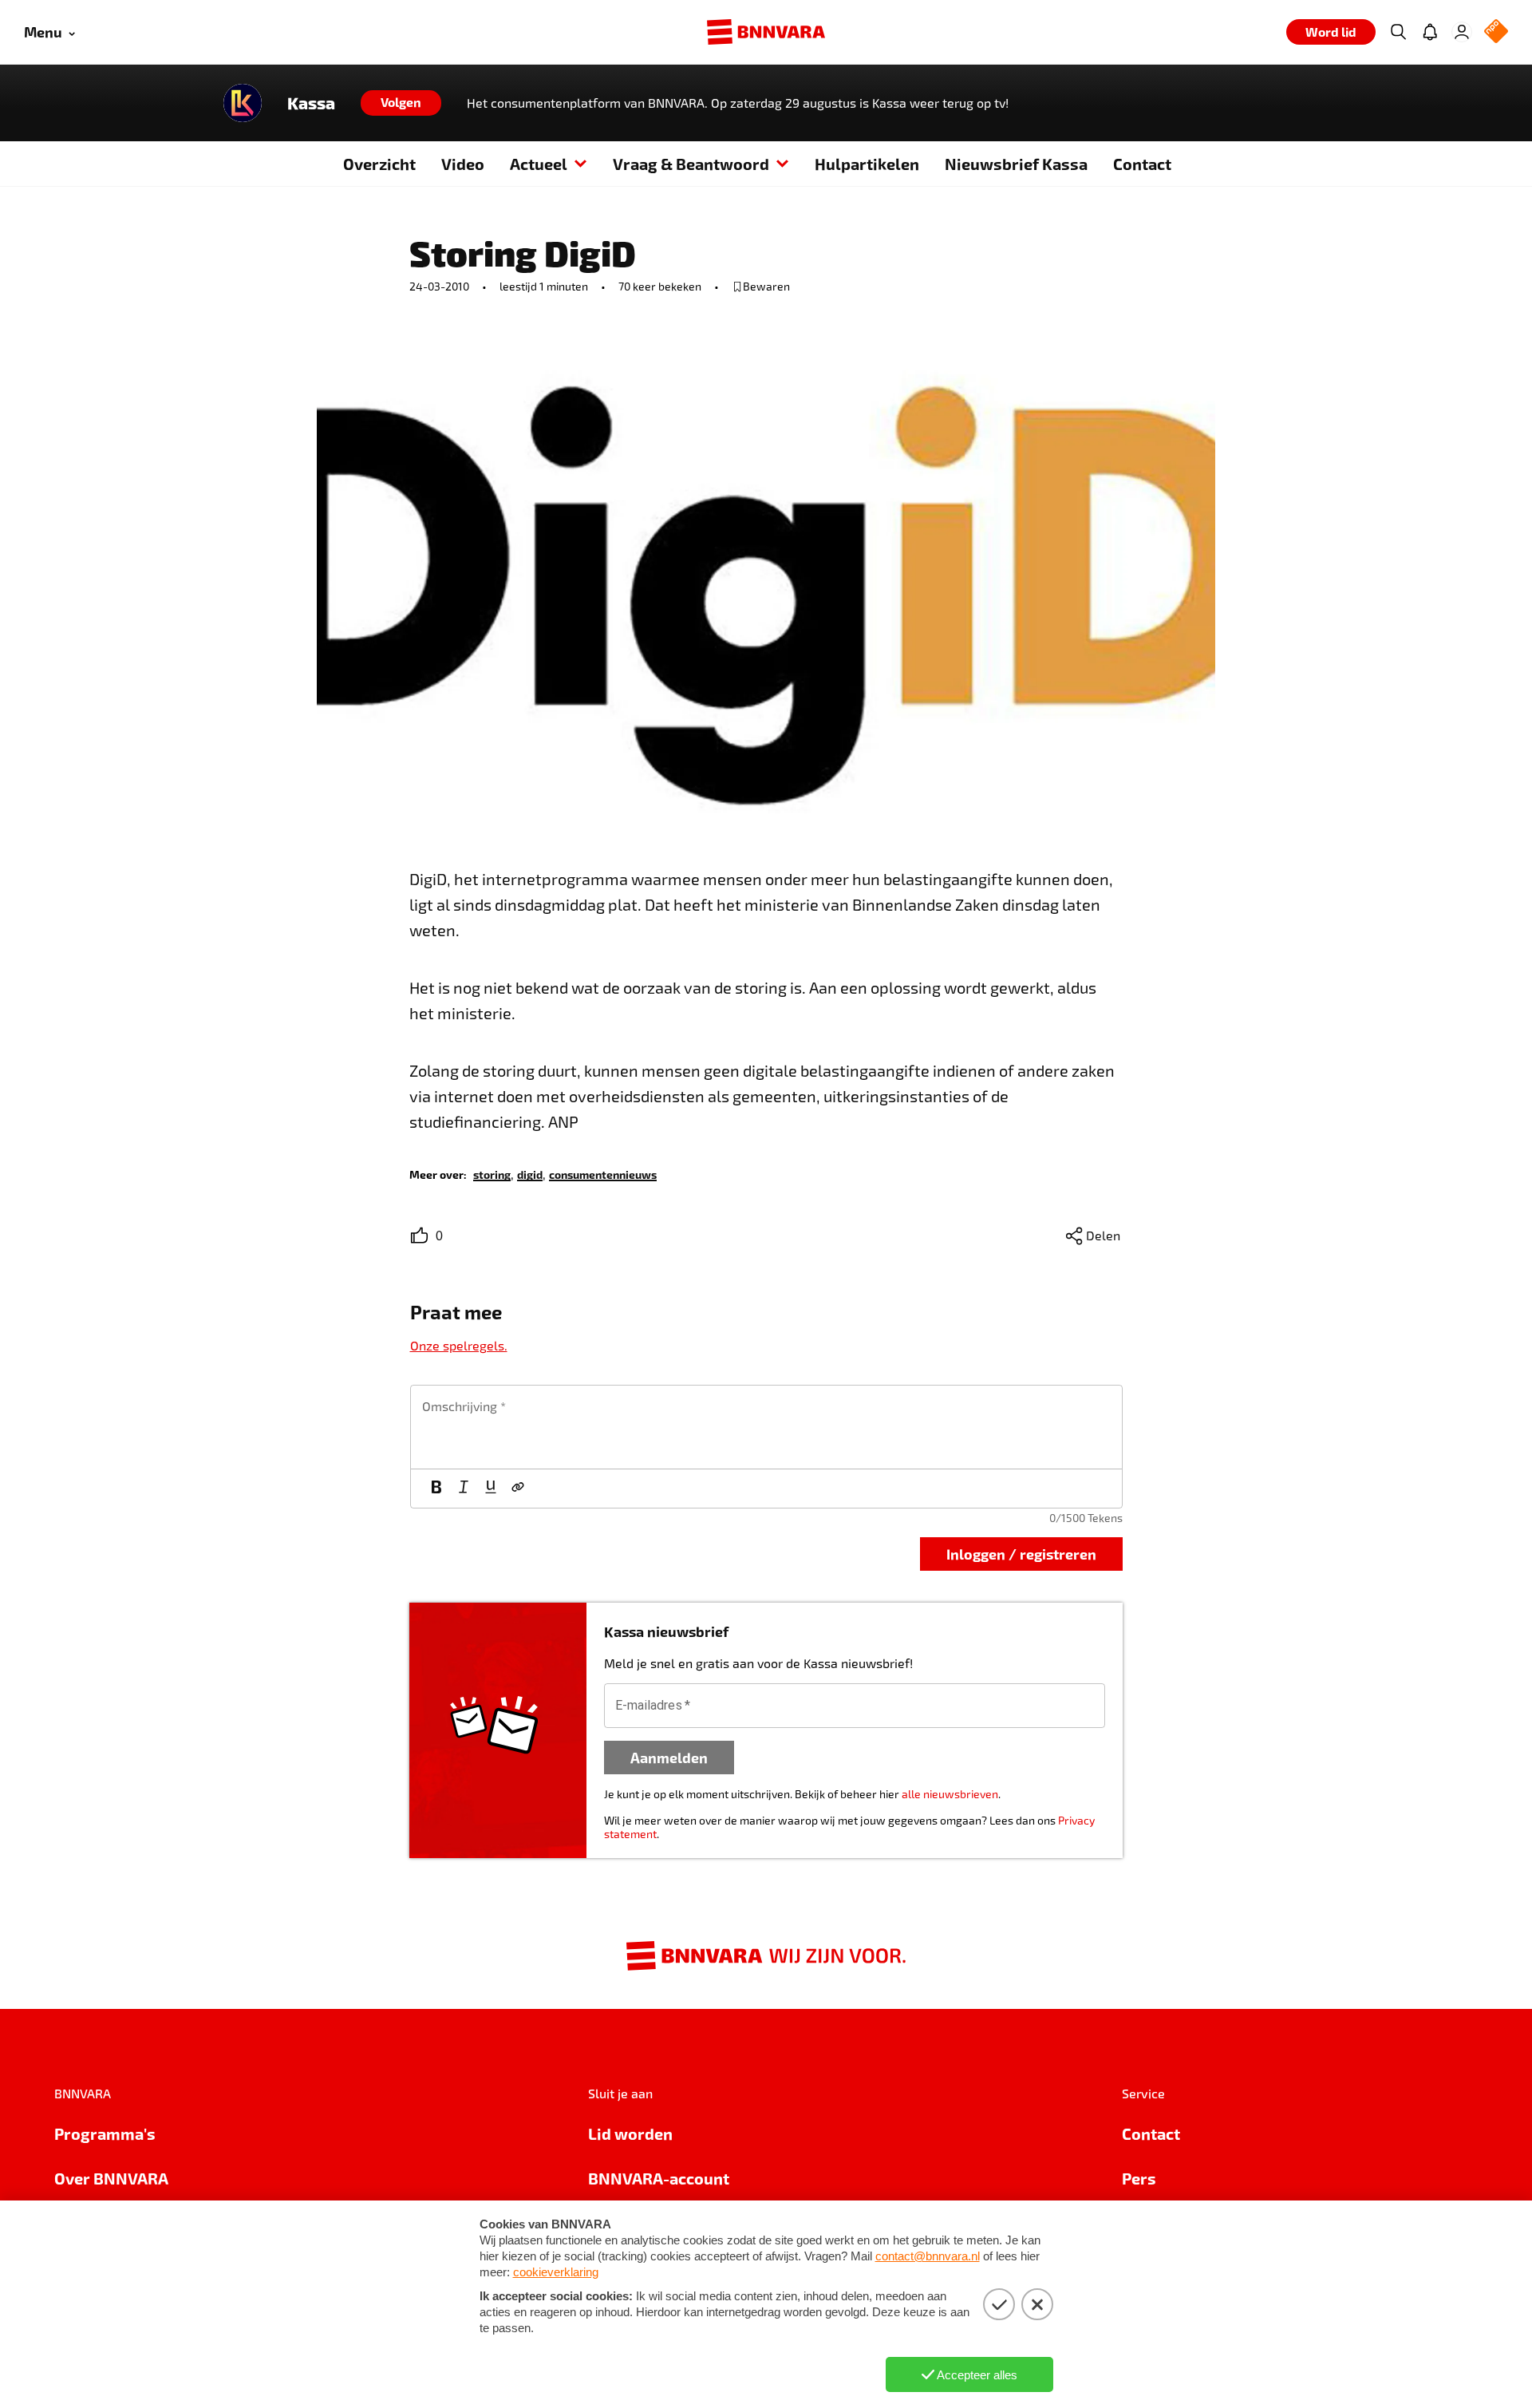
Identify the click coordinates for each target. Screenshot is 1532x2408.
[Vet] (436, 1489)
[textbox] (766, 1427)
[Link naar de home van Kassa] (243, 103)
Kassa (311, 103)
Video (463, 164)
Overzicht (379, 164)
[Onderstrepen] (491, 1489)
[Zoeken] (1398, 32)
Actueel (539, 164)
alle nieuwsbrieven (950, 1794)
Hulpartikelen (867, 164)
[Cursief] (464, 1489)
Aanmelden (669, 1757)
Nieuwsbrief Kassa (1016, 164)
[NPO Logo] (1496, 32)
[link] (492, 1174)
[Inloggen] (1462, 32)
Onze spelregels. (459, 1345)
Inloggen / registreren (1021, 1554)
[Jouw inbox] (1430, 32)
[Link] (518, 1489)
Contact (1142, 164)
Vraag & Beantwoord (691, 164)
